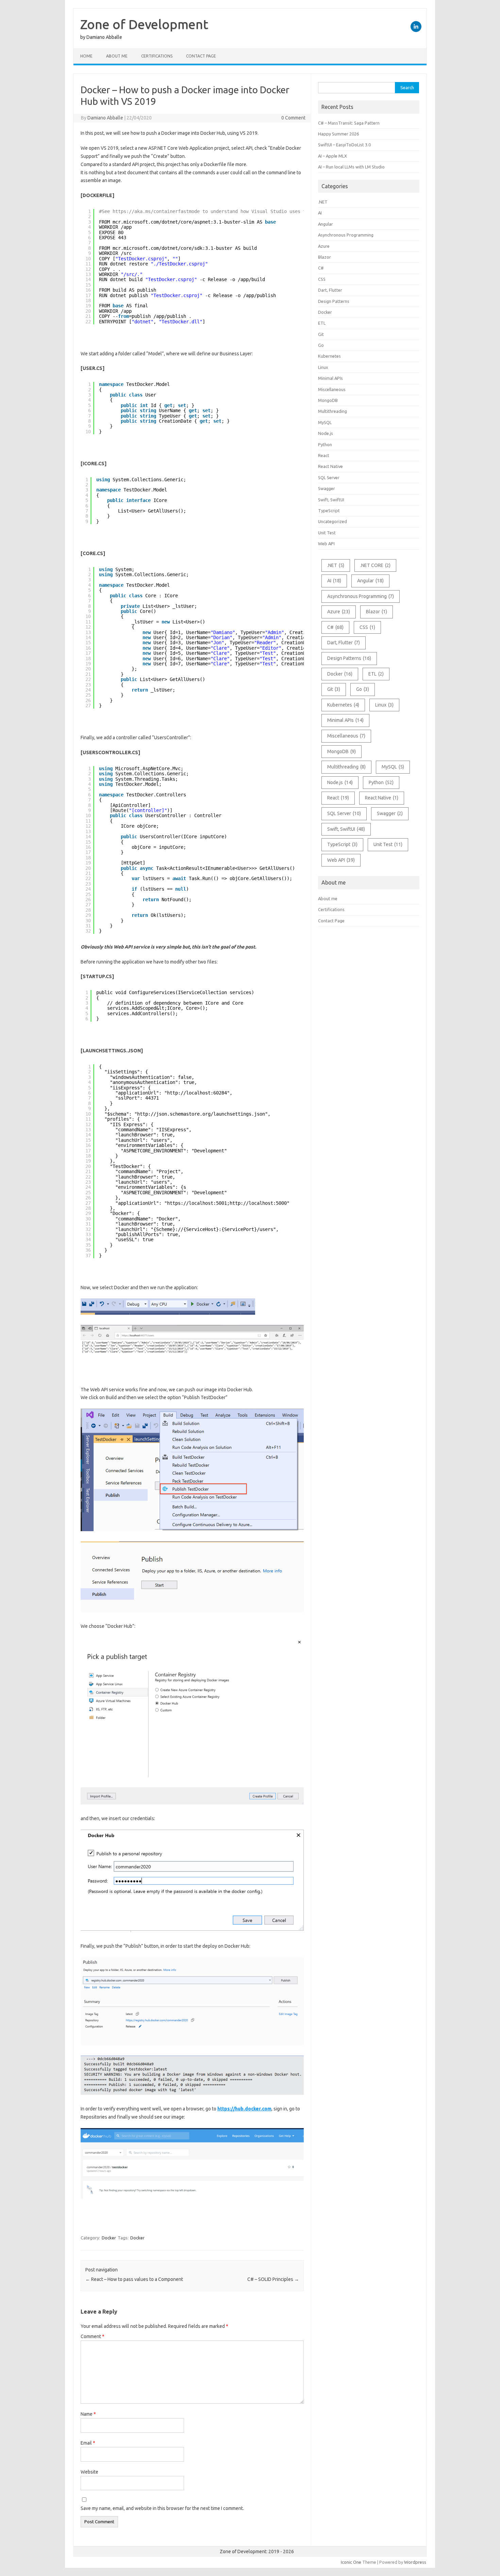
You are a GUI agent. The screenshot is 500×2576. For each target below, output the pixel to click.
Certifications (157, 56)
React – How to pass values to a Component (134, 2279)
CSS (322, 279)
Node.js (326, 433)
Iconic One (351, 2562)
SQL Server (329, 477)
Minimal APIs (330, 378)
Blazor (324, 257)
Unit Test (327, 533)
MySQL (325, 422)
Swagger (327, 488)
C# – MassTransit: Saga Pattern (349, 123)
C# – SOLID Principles (273, 2279)
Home (86, 56)
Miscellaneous (332, 389)
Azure (324, 246)
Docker (109, 2238)
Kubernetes (329, 356)
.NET (323, 202)
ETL (322, 323)
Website (89, 2472)
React (324, 455)
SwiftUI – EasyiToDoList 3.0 (344, 145)
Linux (323, 367)
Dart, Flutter (330, 290)
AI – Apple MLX (332, 156)
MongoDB (328, 400)
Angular (326, 224)
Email (88, 2443)
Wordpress (415, 2562)
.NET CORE (375, 565)
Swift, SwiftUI (331, 500)
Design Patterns (334, 301)
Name (88, 2414)
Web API (326, 544)
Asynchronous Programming (346, 235)
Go (321, 345)
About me (117, 56)
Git (321, 334)
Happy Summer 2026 (338, 134)
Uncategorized (332, 521)
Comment (93, 2336)
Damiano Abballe (105, 118)
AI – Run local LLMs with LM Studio (351, 167)
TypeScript (329, 511)
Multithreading (332, 411)
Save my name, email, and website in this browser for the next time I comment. (162, 2508)
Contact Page (201, 56)
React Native (330, 466)
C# (321, 268)
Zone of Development (144, 24)
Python (325, 444)
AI (320, 213)
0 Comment (293, 118)
